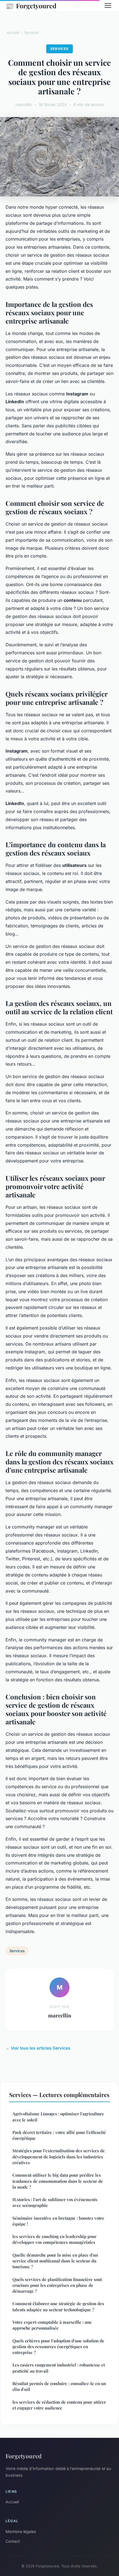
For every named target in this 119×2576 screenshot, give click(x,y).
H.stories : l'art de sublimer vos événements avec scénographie (55, 2202)
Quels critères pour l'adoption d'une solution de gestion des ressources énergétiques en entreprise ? (58, 2347)
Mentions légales (21, 2531)
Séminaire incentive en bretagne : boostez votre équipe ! (58, 2221)
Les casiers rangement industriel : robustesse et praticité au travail (59, 2368)
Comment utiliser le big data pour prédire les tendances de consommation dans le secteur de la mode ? (58, 2181)
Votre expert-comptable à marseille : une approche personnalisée (52, 2325)
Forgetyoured (31, 6)
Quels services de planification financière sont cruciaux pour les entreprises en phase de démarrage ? (57, 2285)
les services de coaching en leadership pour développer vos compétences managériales (55, 2239)
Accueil (13, 32)
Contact (13, 2541)
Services (31, 32)
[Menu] (108, 6)
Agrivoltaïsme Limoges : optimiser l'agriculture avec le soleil (58, 2117)
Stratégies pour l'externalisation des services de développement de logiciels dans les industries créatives (59, 2157)
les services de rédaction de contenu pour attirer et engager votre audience (59, 2405)
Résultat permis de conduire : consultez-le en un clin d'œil (59, 2386)
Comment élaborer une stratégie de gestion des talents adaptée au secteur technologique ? (58, 2306)
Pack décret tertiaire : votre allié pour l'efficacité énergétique (59, 2135)
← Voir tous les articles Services (38, 2048)
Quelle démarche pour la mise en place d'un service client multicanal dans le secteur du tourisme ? (55, 2261)
